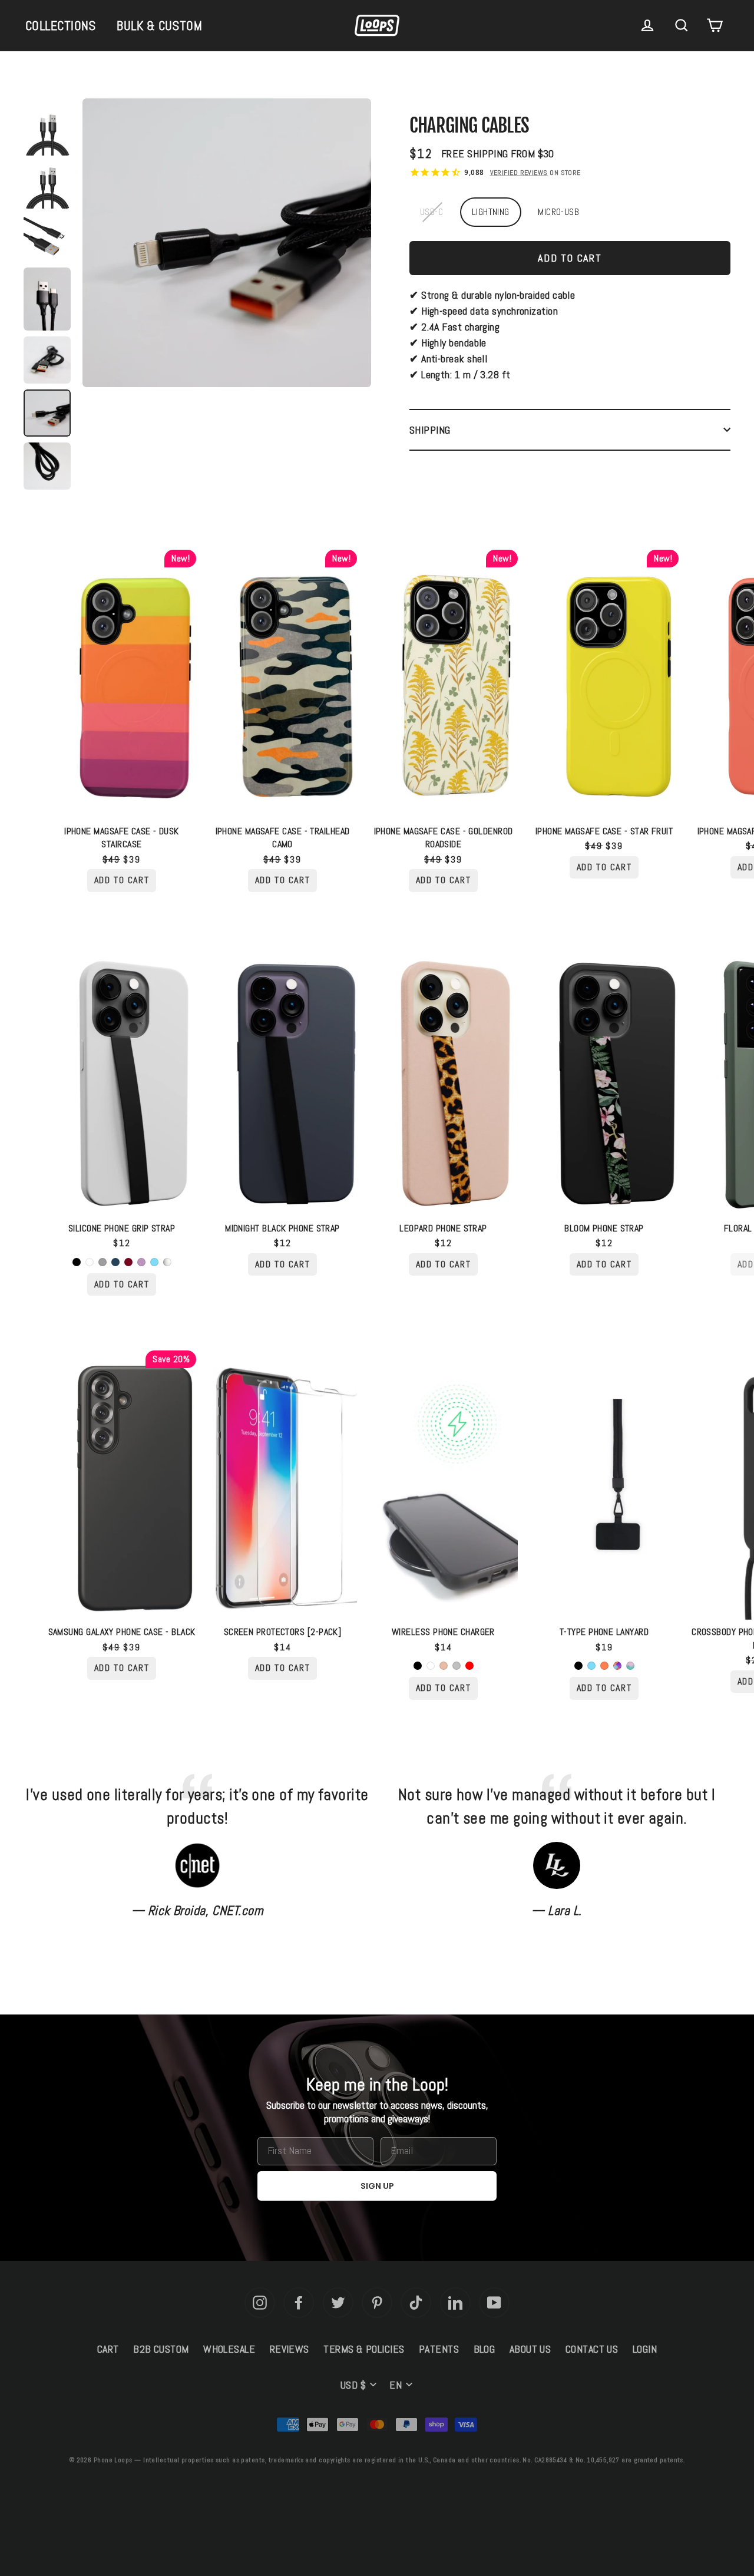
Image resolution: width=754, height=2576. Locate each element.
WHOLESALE (229, 2349)
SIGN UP (377, 2186)
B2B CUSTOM (161, 2349)
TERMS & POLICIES (364, 2349)
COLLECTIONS (61, 25)
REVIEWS (290, 2349)
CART (108, 2349)
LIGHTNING (491, 212)
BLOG (485, 2349)
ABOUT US (530, 2349)
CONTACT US (592, 2349)
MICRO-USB (558, 212)
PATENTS (439, 2349)
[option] (227, 246)
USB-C (431, 212)
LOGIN (645, 2349)
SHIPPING (430, 430)
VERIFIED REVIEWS (519, 173)
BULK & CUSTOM (159, 25)
